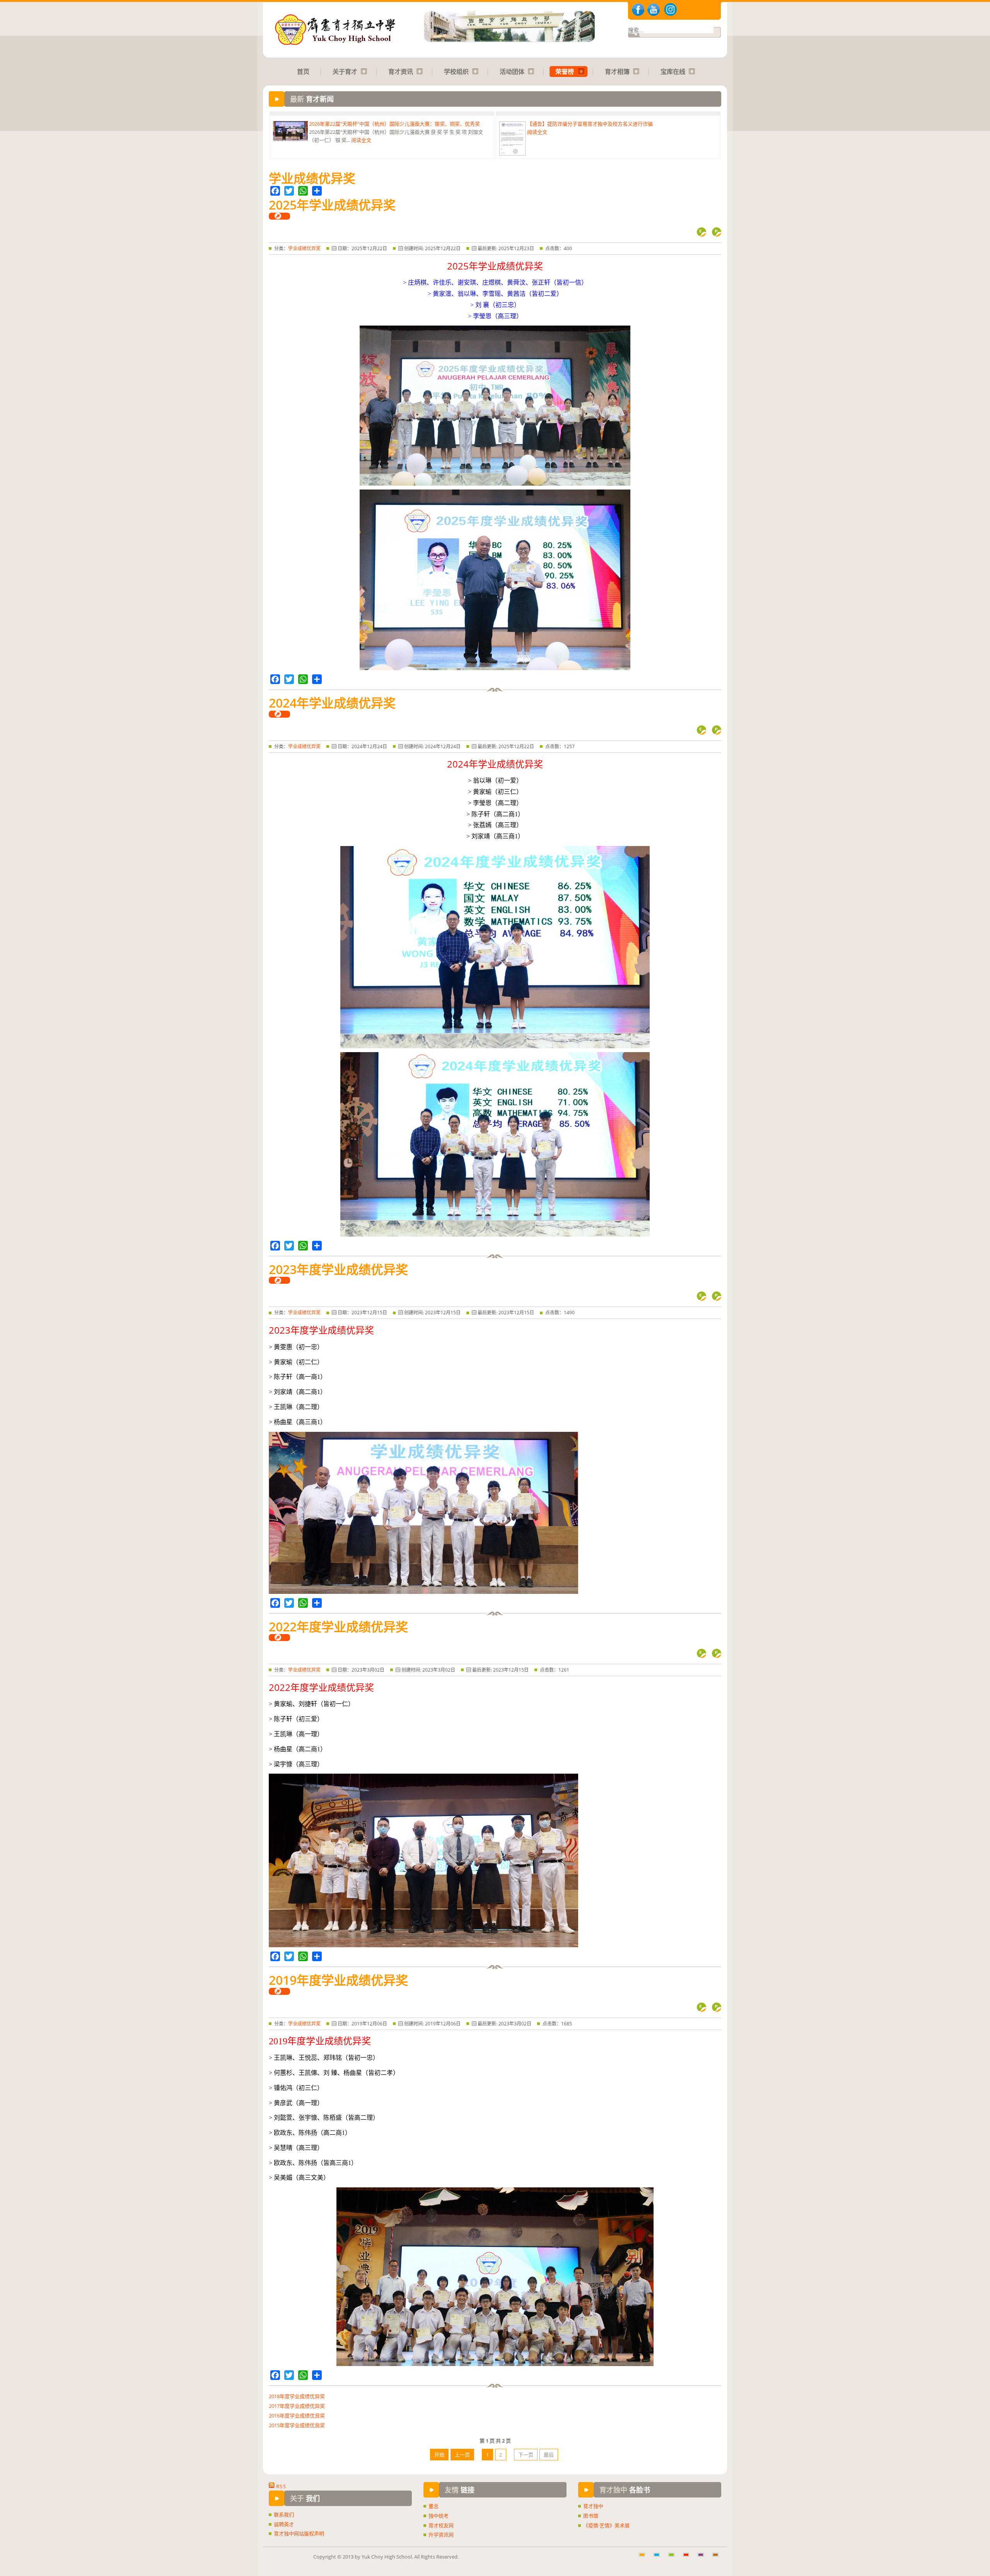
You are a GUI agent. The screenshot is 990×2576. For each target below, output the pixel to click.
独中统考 (439, 2516)
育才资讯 (401, 72)
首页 (303, 72)
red (689, 2559)
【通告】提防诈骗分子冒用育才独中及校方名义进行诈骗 (563, 145)
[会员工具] (279, 216)
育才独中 (593, 2506)
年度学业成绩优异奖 (297, 2396)
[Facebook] (275, 191)
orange (645, 2559)
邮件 (702, 232)
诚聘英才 (284, 2524)
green (674, 2559)
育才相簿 (617, 72)
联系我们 (284, 2515)
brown (718, 2559)
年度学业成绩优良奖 (297, 2416)
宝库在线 (673, 72)
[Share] (317, 191)
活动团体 (512, 72)
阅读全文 (361, 118)
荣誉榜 (565, 72)
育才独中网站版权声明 (299, 2533)
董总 (434, 2506)
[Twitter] (289, 191)
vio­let (703, 2559)
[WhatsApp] (303, 191)
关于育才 (345, 72)
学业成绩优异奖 (304, 248)
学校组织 (456, 72)
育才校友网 (441, 2525)
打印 (717, 232)
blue (659, 2559)
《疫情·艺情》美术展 (606, 2525)
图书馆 (591, 2516)
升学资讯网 (441, 2535)
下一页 (526, 2455)
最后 (549, 2455)
